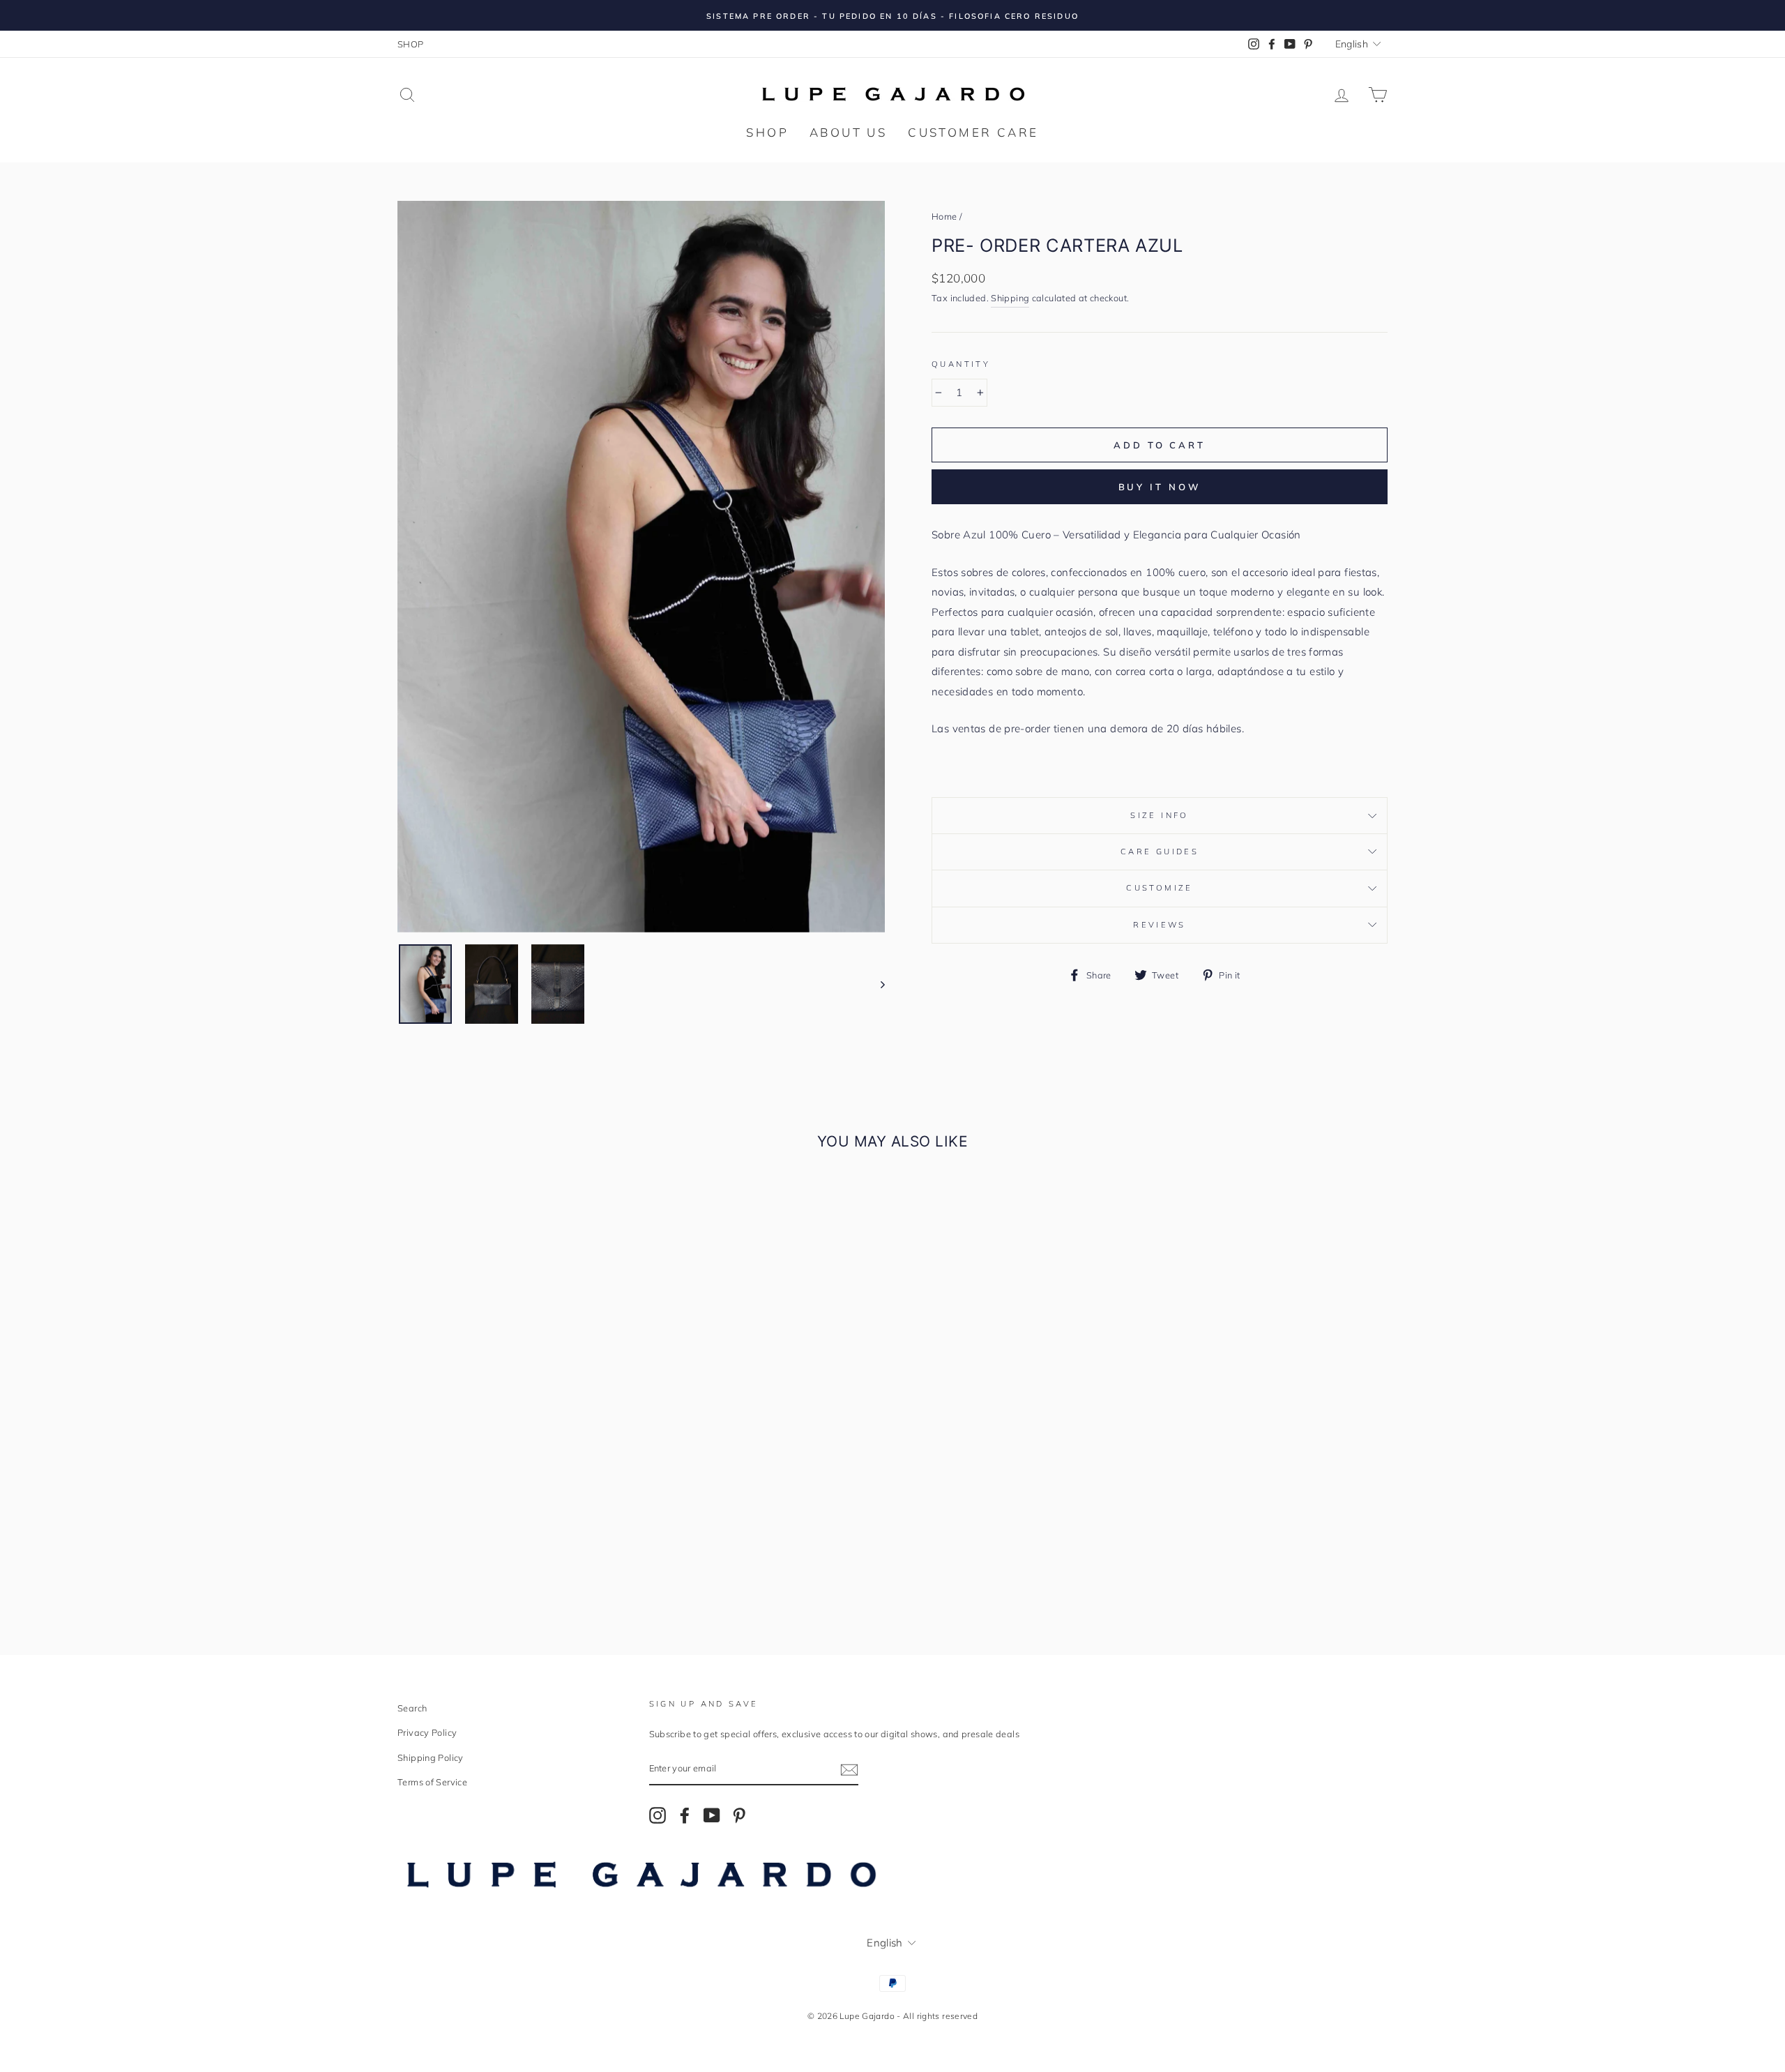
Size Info (1159, 815)
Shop (767, 132)
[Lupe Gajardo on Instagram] (658, 1815)
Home (944, 216)
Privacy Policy (427, 1732)
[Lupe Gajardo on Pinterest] (739, 1815)
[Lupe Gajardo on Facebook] (685, 1815)
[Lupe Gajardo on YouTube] (712, 1815)
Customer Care (973, 132)
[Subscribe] (849, 1769)
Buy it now (1160, 487)
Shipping (1010, 298)
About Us (848, 132)
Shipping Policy (431, 1757)
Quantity (961, 364)
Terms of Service (432, 1782)
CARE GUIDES (1160, 852)
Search (412, 1708)
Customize (1159, 888)
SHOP (411, 44)
